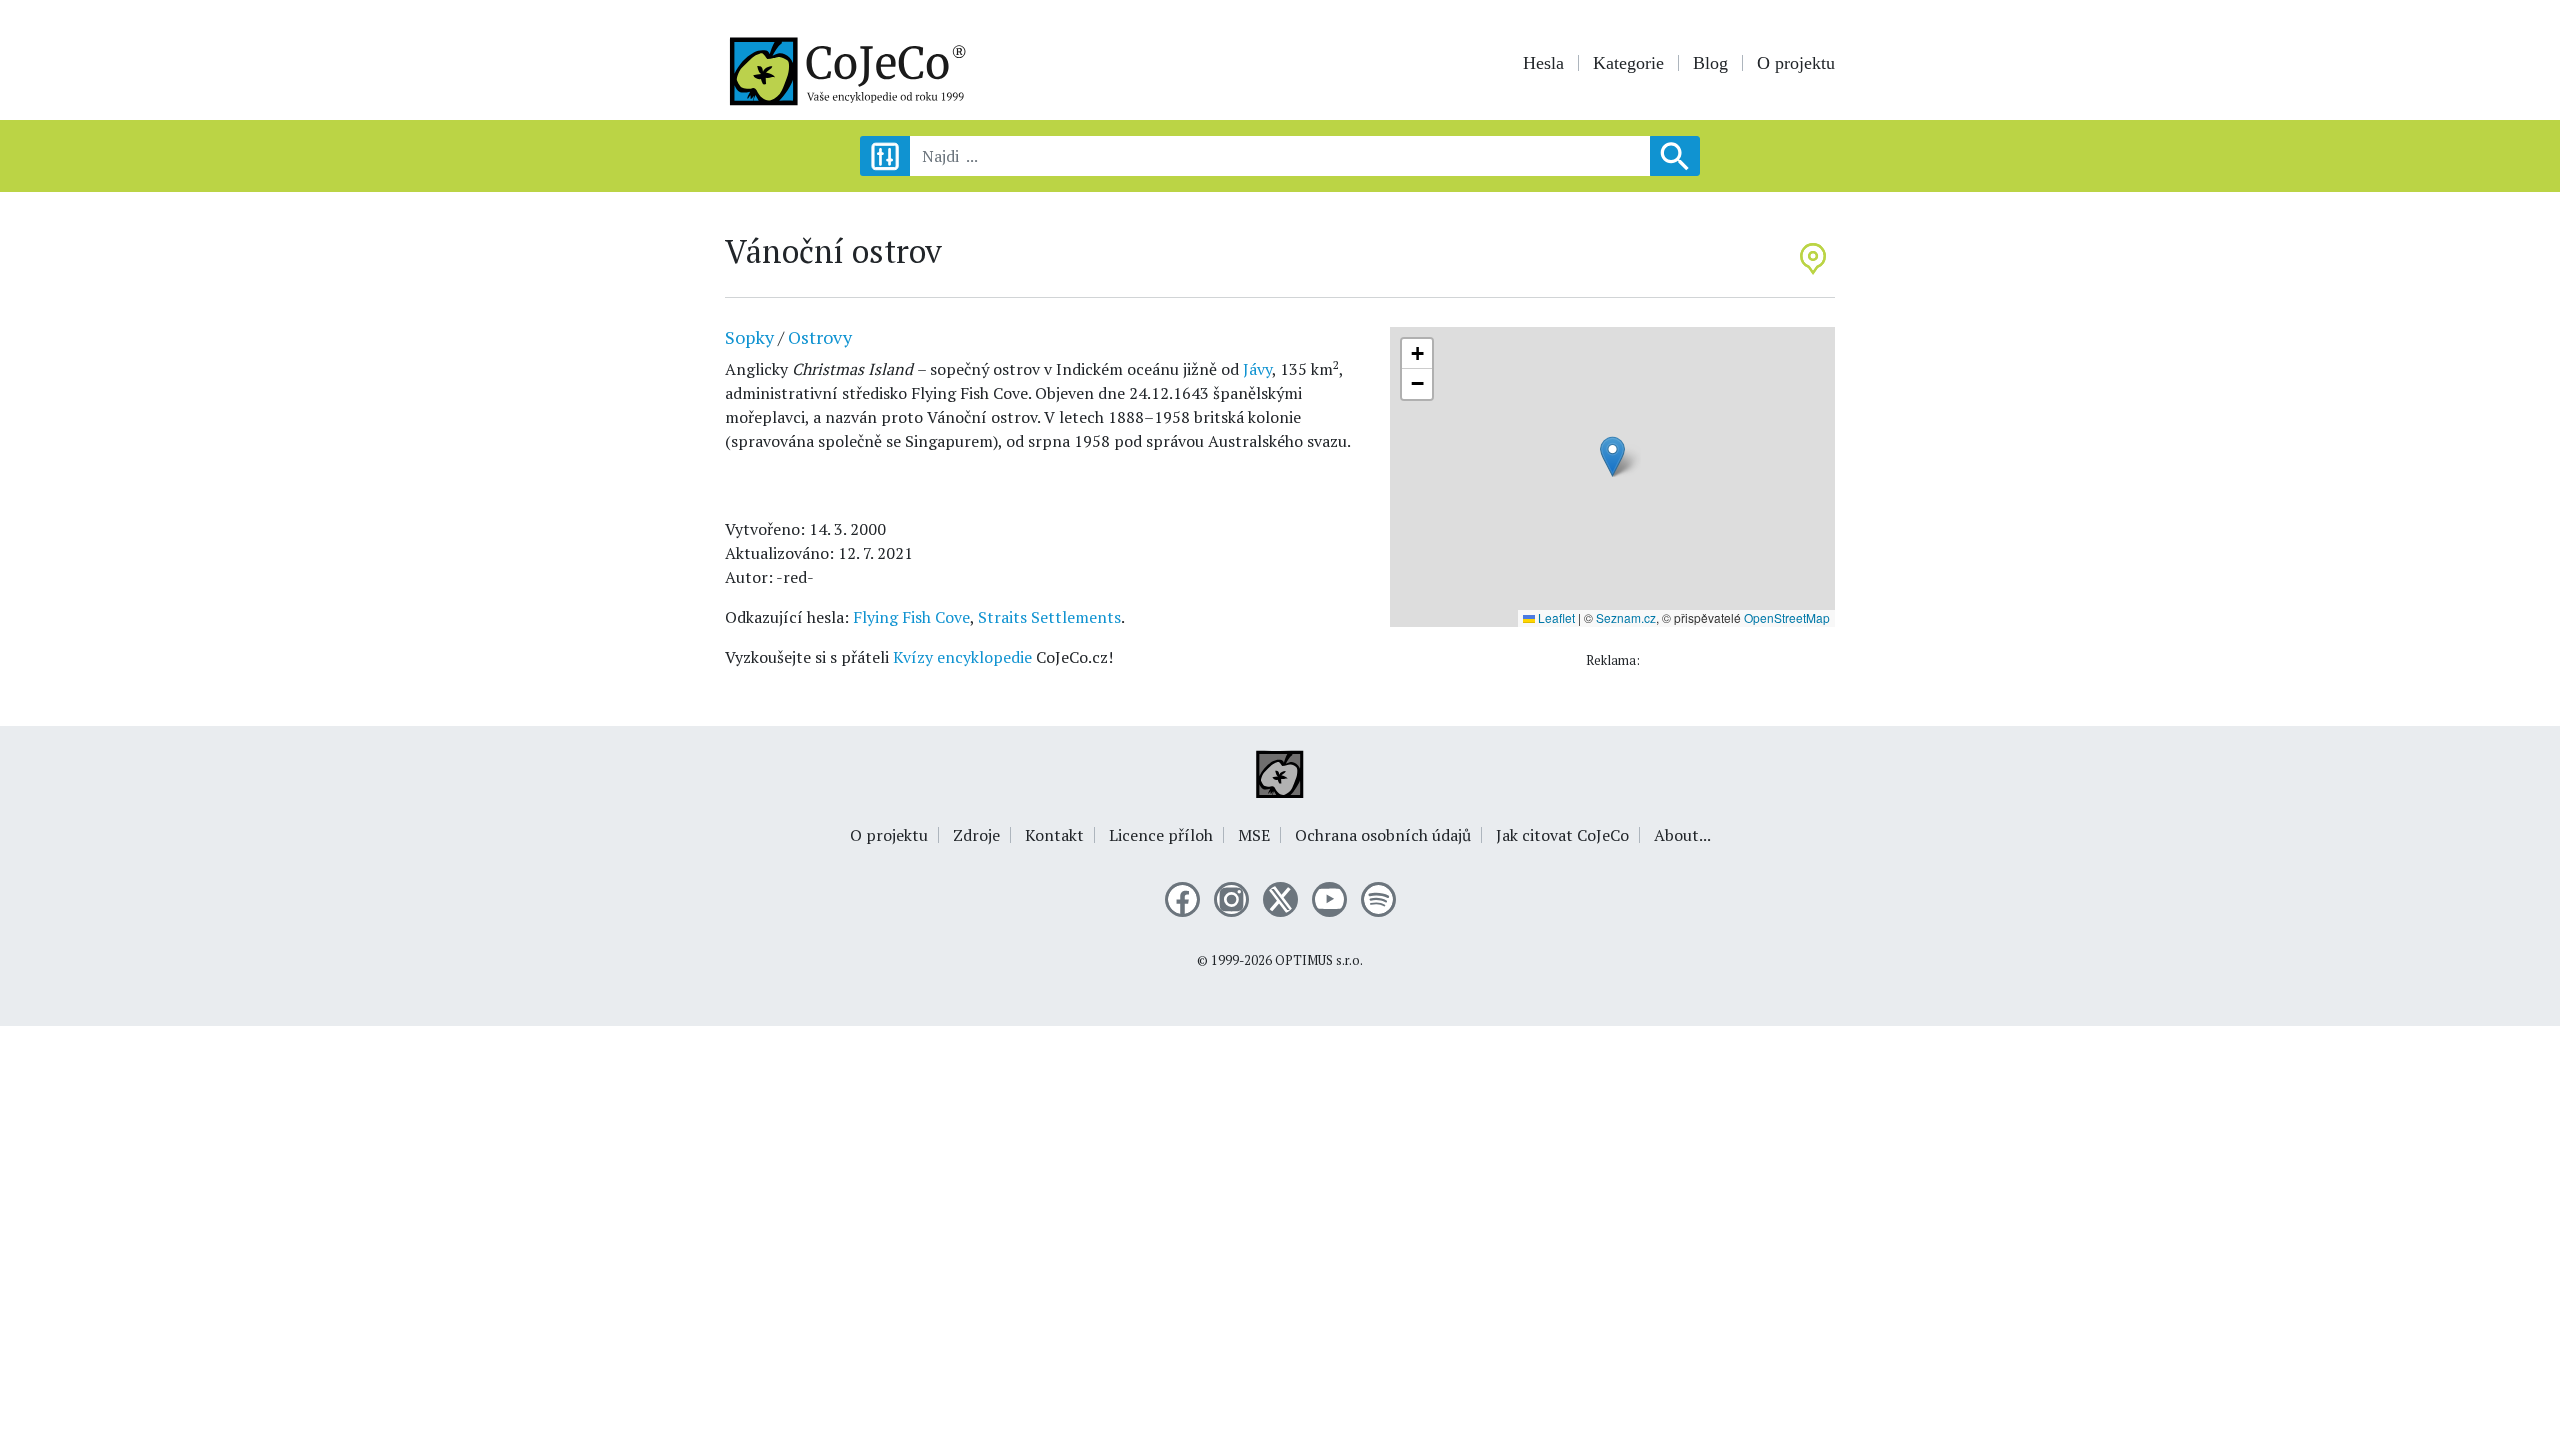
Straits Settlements (1049, 617)
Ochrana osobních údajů (1383, 835)
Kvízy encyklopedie (962, 657)
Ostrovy (820, 337)
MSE (1254, 835)
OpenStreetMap (1787, 617)
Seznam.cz (1626, 617)
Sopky (749, 337)
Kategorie (1628, 63)
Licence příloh (1161, 835)
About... (1682, 835)
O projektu (1796, 63)
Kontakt (1054, 835)
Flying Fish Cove (911, 617)
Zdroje (976, 835)
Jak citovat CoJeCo (1562, 835)
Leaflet (1555, 617)
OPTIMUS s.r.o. (1319, 960)
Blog (1710, 63)
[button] (1612, 456)
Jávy (1257, 369)
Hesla (1543, 63)
